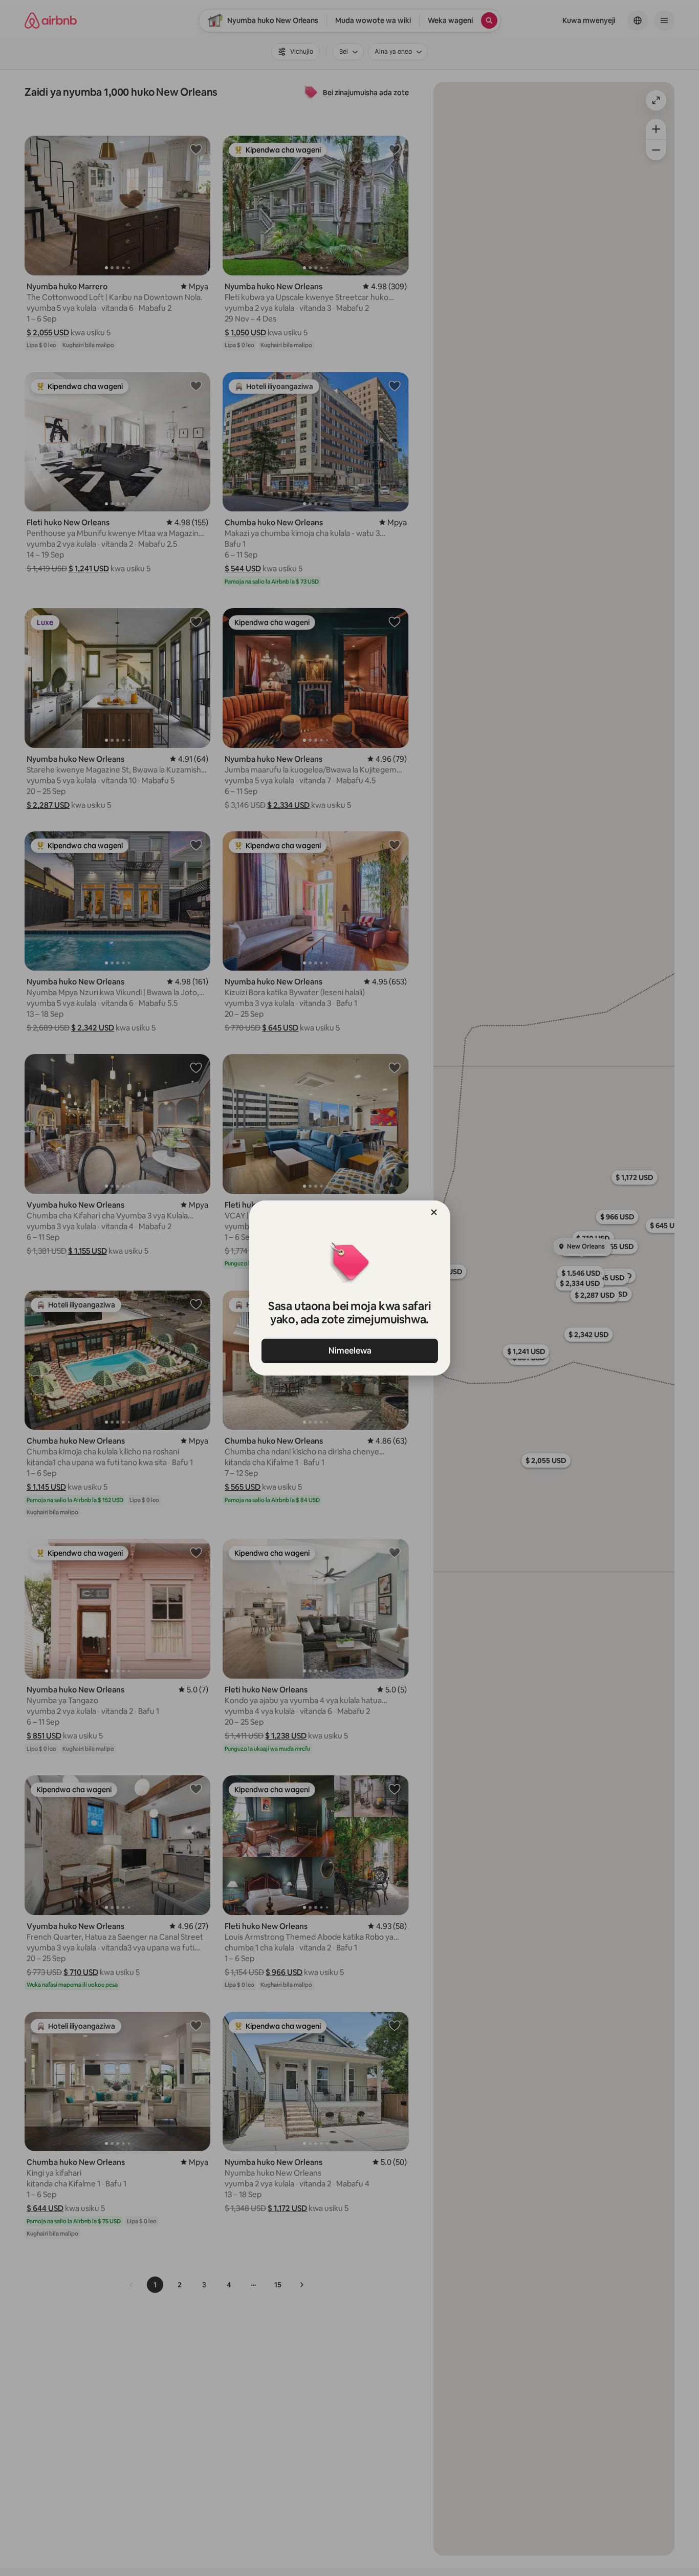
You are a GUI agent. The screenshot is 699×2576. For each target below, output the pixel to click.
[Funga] (434, 1212)
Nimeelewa (349, 1351)
